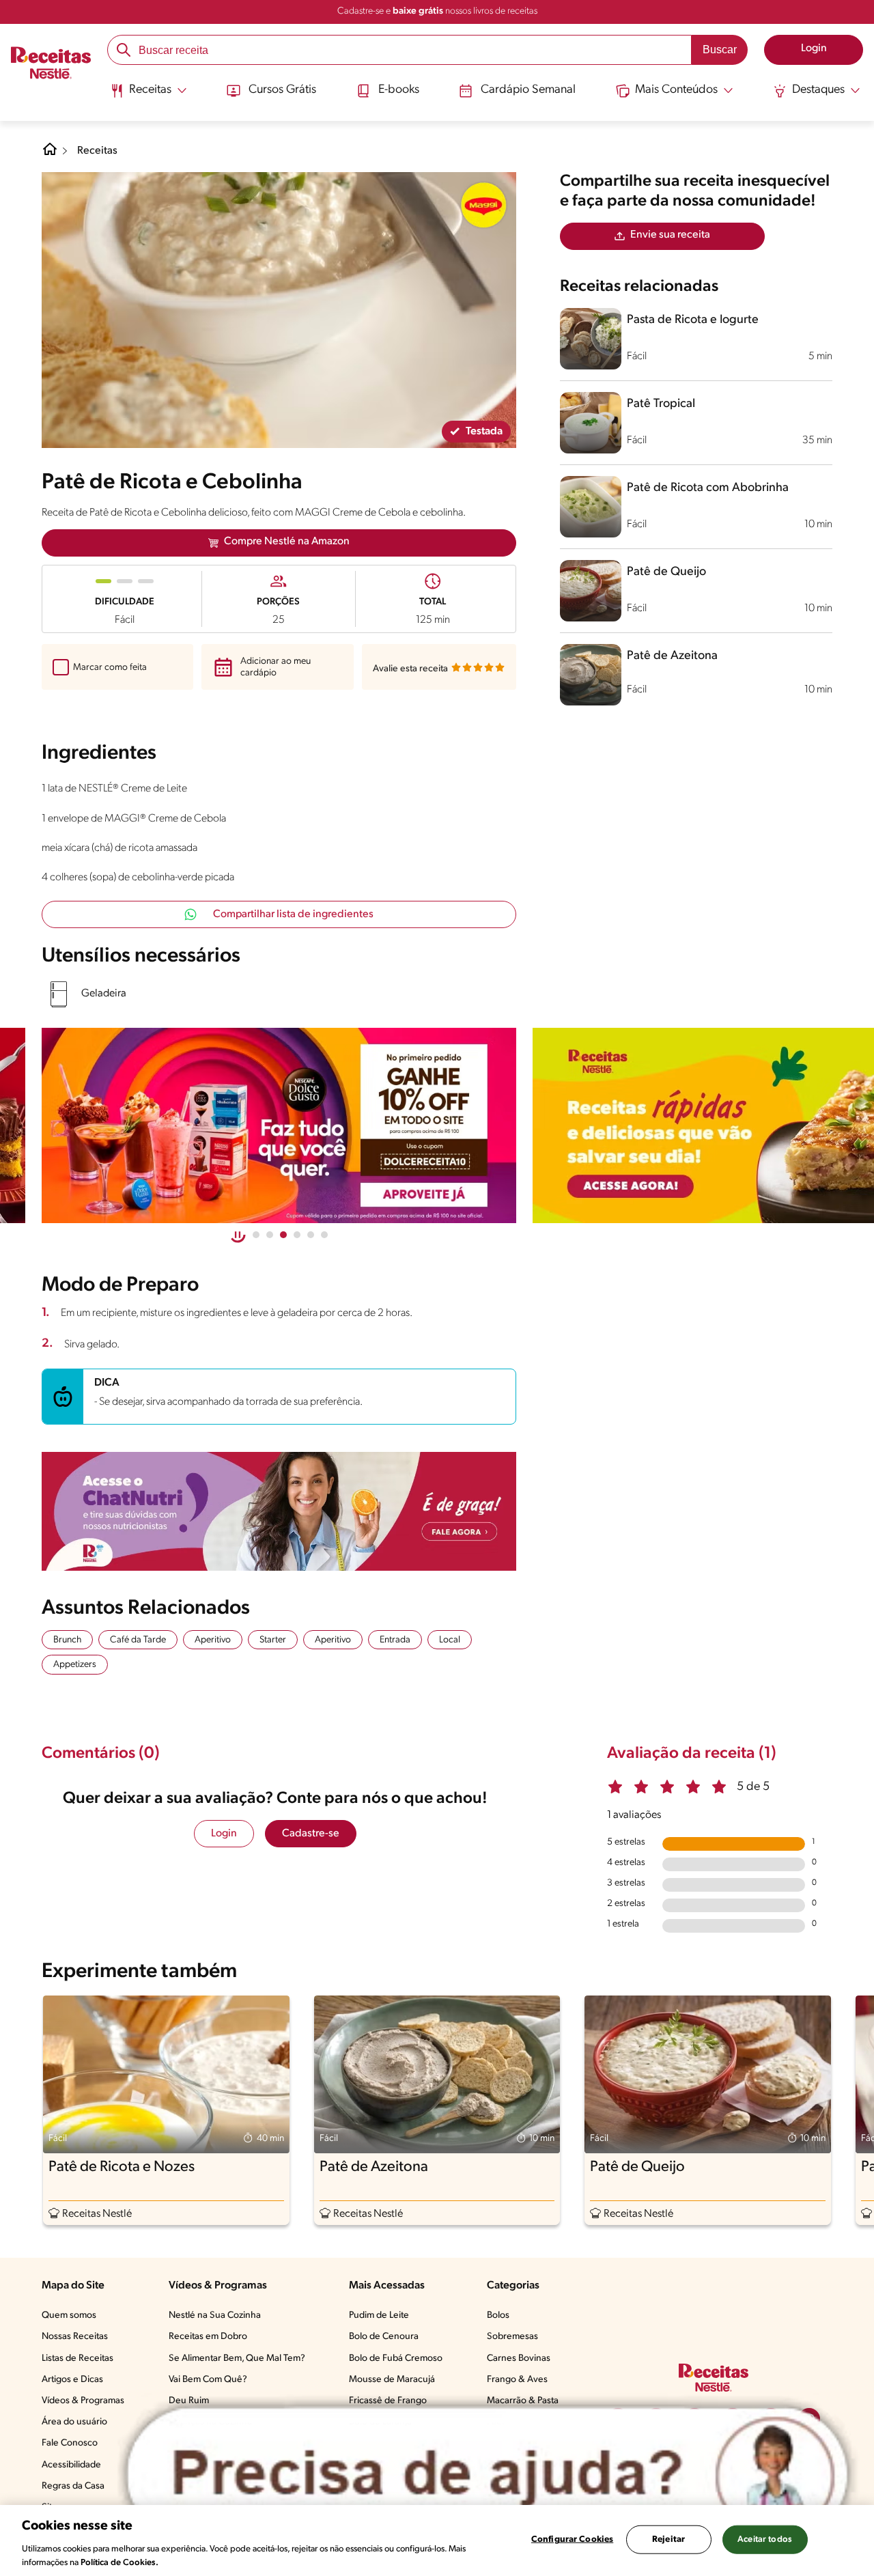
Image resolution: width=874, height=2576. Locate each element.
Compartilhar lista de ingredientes (293, 914)
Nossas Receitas (75, 2337)
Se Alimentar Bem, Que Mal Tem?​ (237, 2358)
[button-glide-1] (270, 1235)
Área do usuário (74, 2422)
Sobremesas (512, 2337)
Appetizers (75, 1665)
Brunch (67, 1640)
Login (224, 1834)
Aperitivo (213, 1640)
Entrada (395, 1640)
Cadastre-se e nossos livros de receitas (437, 11)
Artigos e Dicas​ (72, 2380)
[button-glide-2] (283, 1235)
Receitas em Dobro (208, 2337)
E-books (399, 90)
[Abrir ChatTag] (488, 2474)
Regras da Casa (73, 2486)
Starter (273, 1640)
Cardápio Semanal (528, 90)
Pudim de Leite (379, 2315)
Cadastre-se (311, 1834)
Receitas (97, 151)
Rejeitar (668, 2539)
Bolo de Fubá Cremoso (396, 2358)
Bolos (498, 2315)
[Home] (50, 154)
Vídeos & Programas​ (83, 2401)
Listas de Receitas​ (77, 2358)
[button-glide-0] (256, 1235)
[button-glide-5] (324, 1235)
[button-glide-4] (311, 1235)
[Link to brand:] (483, 205)
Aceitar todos (765, 2539)
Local (450, 1640)
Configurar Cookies (572, 2539)
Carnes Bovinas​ (519, 2358)
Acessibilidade (71, 2465)
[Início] (51, 64)
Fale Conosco (70, 2443)
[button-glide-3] (297, 1235)
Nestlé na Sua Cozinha (215, 2315)
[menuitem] (149, 96)
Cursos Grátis (282, 90)
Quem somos (69, 2315)
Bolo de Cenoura (384, 2337)
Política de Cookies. (119, 2562)
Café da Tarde (138, 1640)
